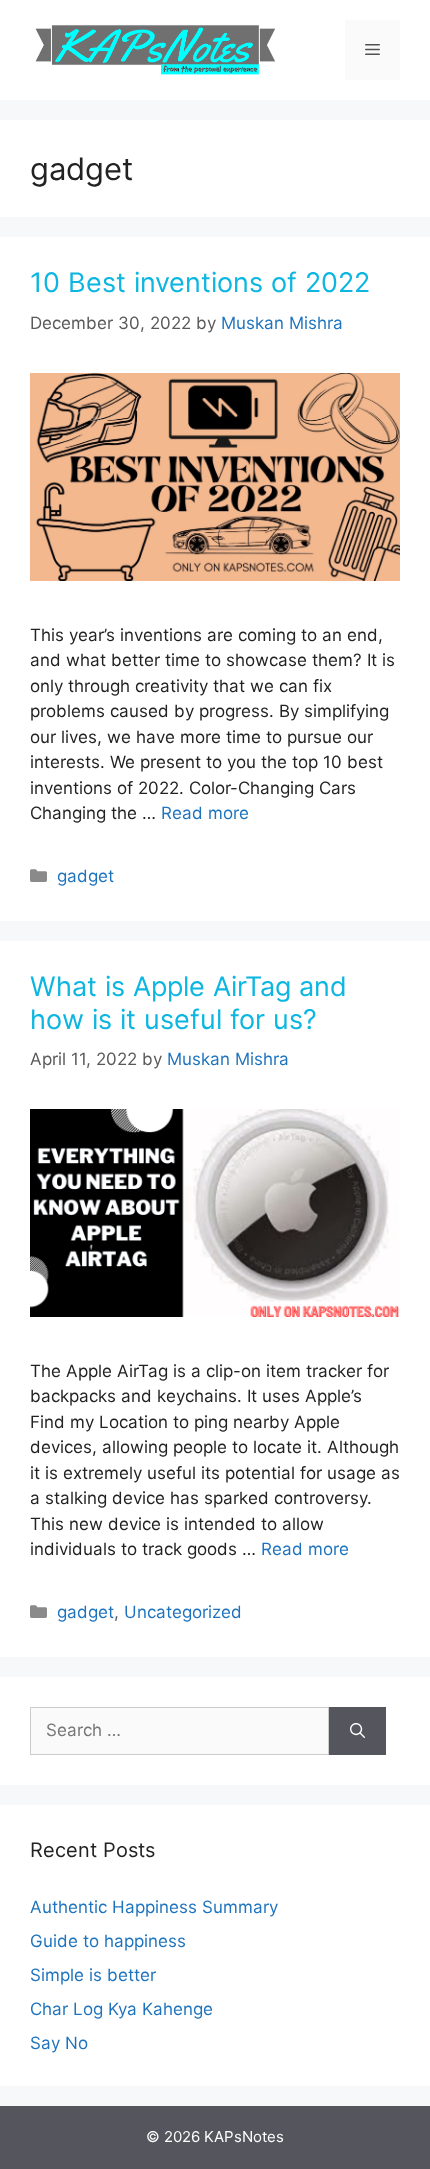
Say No (59, 2043)
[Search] (357, 1731)
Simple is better (93, 1975)
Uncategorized (183, 1612)
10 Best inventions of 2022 (204, 282)
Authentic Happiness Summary (154, 1907)
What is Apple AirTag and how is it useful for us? (188, 1002)
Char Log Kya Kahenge (121, 2009)
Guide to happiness (108, 1941)
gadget (85, 876)
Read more (205, 813)
